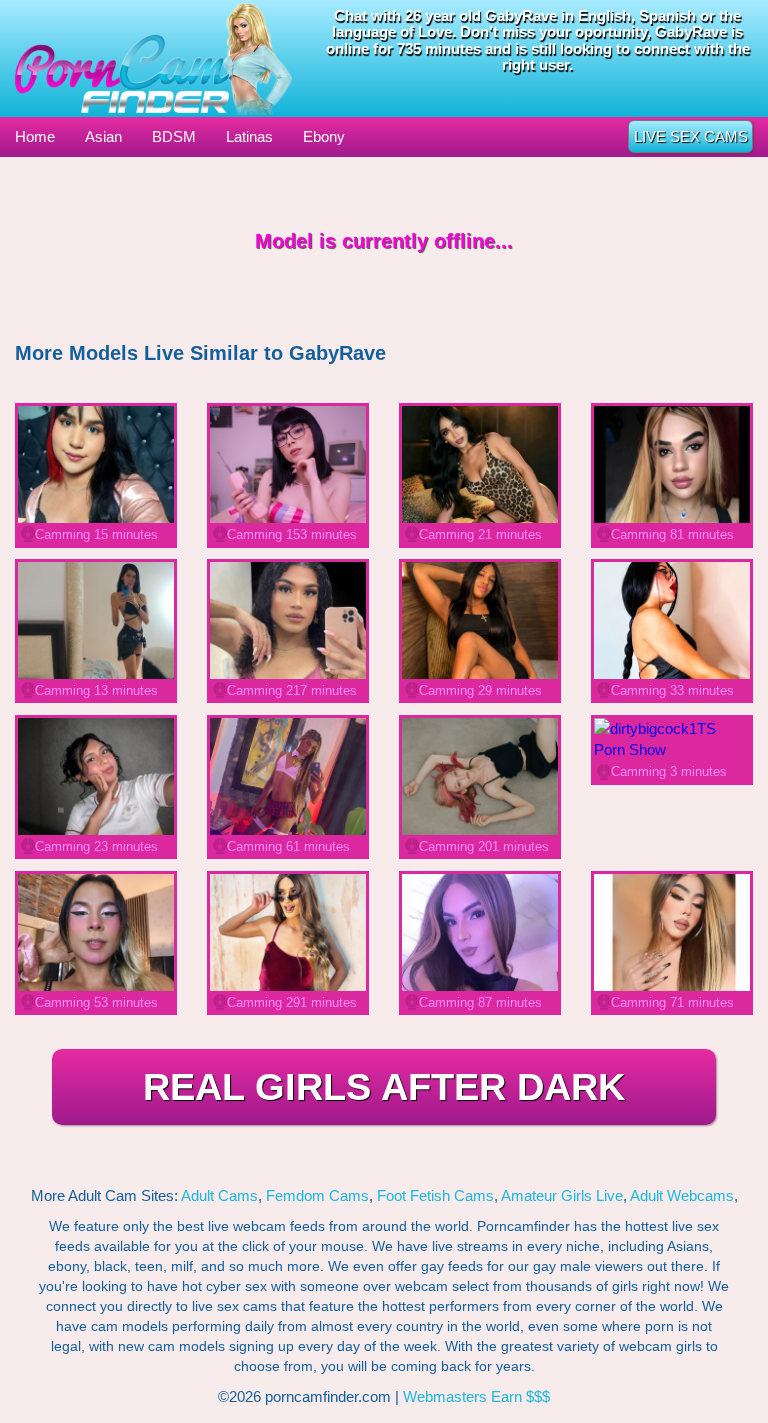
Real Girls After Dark (384, 1087)
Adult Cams (219, 1195)
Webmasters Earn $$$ (476, 1396)
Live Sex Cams (691, 136)
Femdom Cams (317, 1195)
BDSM (174, 136)
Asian (103, 136)
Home (35, 136)
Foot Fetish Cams (435, 1195)
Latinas (249, 136)
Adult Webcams (682, 1195)
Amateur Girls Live (562, 1195)
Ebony (324, 136)
